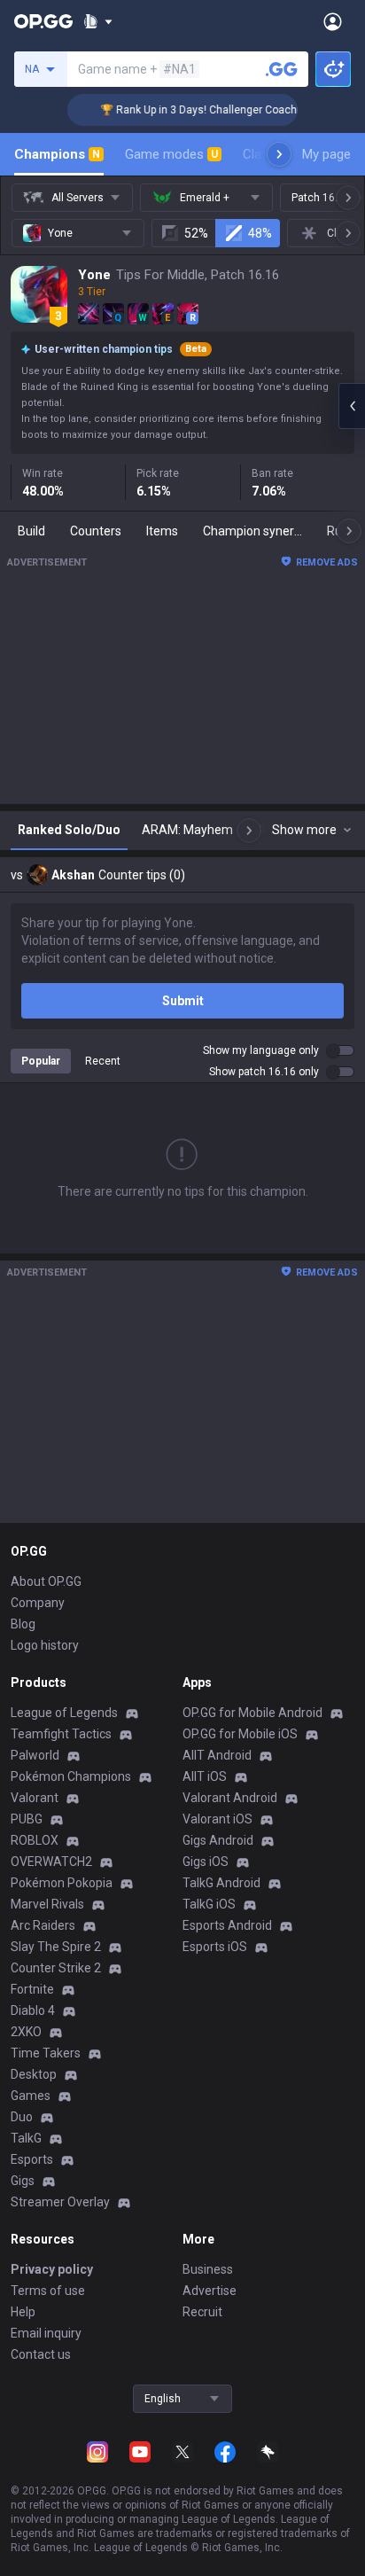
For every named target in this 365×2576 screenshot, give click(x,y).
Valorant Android (230, 1798)
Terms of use (48, 2291)
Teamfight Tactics (61, 1734)
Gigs (23, 2181)
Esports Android (227, 1925)
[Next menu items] (279, 154)
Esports (32, 2159)
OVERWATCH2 (51, 1862)
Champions (57, 154)
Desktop (34, 2074)
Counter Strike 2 (56, 1968)
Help (23, 2312)
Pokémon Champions (71, 1776)
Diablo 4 (33, 2010)
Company (38, 1603)
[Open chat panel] (352, 406)
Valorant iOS (217, 1819)
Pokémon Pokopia (62, 1883)
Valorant (35, 1798)
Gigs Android (218, 1840)
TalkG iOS (209, 1904)
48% (260, 233)
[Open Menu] (333, 21)
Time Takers (46, 2053)
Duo (22, 2117)
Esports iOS (215, 1947)
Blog (23, 1624)
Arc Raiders (43, 1925)
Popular (41, 1061)
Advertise (210, 2291)
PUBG (27, 1819)
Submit (183, 1001)
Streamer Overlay (60, 2202)
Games (31, 2096)
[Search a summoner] (282, 69)
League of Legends (64, 1713)
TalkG (26, 2138)
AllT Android (217, 1755)
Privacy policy (52, 2269)
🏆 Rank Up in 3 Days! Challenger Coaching (196, 110)
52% (196, 233)
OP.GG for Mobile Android (252, 1713)
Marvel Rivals (47, 1904)
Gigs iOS (206, 1862)
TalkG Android (221, 1883)
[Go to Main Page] (43, 21)
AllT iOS (205, 1776)
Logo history (45, 1645)
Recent (103, 1061)
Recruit (202, 2312)
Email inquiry (46, 2333)
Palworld (35, 1755)
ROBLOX (35, 1840)
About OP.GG (46, 1581)
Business (208, 2269)
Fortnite (32, 1989)
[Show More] (98, 21)
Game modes (171, 154)
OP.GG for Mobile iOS (240, 1734)
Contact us (41, 2354)
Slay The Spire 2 (56, 1947)
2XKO (26, 2032)
